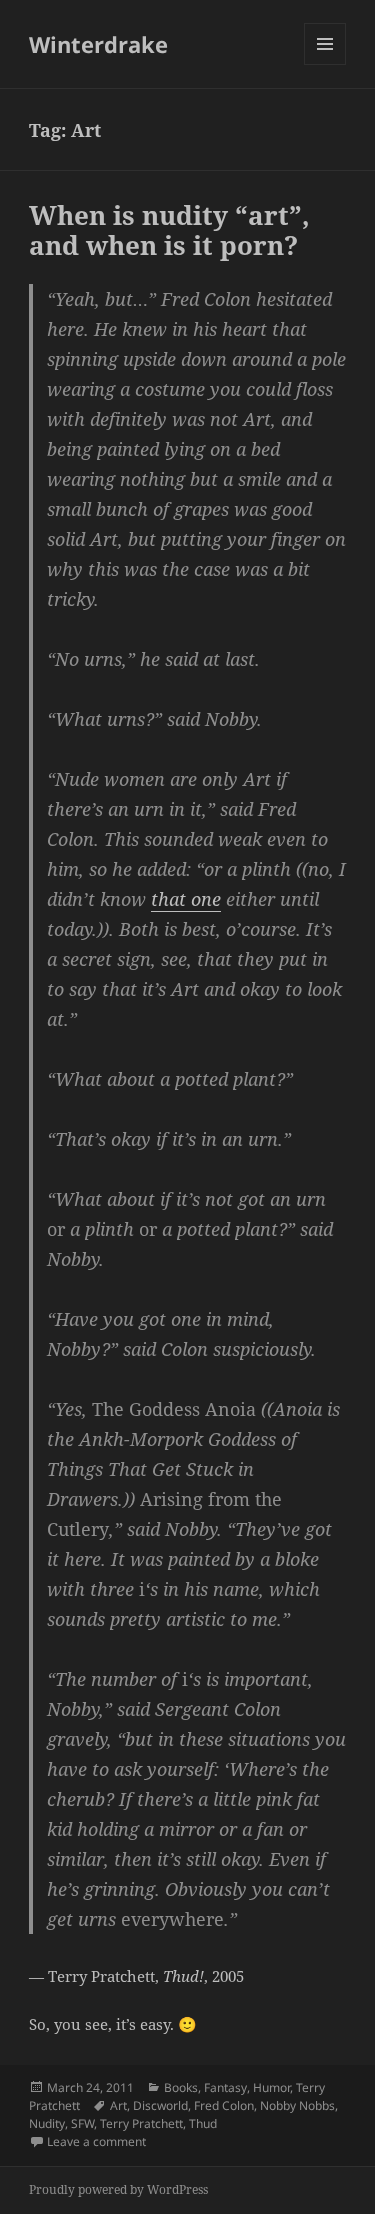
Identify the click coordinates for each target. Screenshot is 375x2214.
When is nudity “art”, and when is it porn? (169, 230)
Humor (271, 2087)
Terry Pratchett (141, 2123)
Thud (203, 2123)
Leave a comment (96, 2141)
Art (118, 2105)
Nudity (47, 2123)
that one (186, 899)
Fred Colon (224, 2105)
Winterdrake (98, 44)
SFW (82, 2123)
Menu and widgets (325, 64)
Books (181, 2087)
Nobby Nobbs (297, 2105)
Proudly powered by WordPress (118, 2189)
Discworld (160, 2105)
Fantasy (225, 2087)
